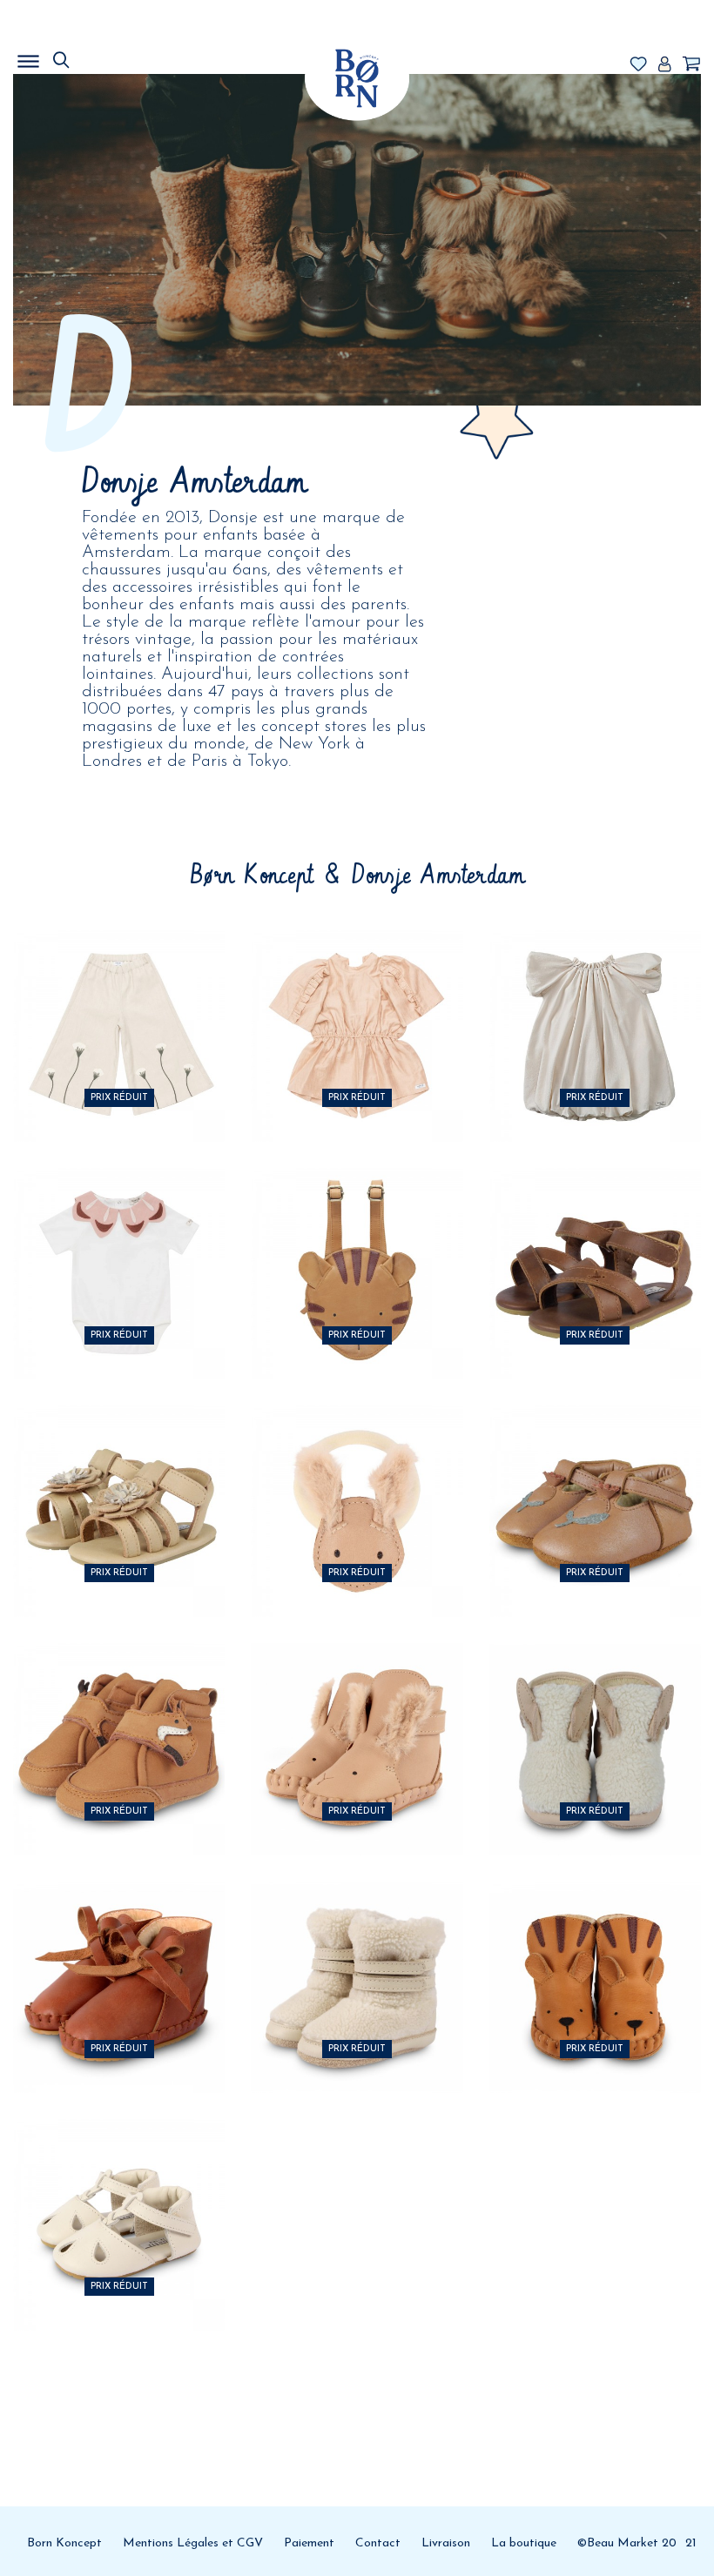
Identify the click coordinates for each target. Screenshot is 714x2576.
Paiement (309, 2543)
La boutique (524, 2543)
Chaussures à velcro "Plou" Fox (119, 1710)
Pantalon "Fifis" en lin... (119, 996)
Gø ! (119, 1097)
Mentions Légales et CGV (193, 2543)
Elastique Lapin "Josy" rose (357, 1472)
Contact (378, 2543)
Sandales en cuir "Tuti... (119, 1472)
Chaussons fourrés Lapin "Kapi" (357, 1710)
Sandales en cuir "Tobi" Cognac (595, 1234)
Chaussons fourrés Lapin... (595, 1710)
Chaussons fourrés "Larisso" (357, 1948)
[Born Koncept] (357, 78)
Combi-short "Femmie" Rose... (357, 996)
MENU (118, 57)
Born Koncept (64, 2543)
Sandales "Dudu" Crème (119, 2186)
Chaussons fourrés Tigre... (595, 1948)
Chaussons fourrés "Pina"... (119, 1948)
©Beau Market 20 (627, 2543)
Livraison (446, 2543)
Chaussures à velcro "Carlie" (595, 1472)
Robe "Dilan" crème (595, 996)
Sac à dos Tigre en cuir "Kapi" (357, 1234)
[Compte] (664, 65)
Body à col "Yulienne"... (119, 1234)
